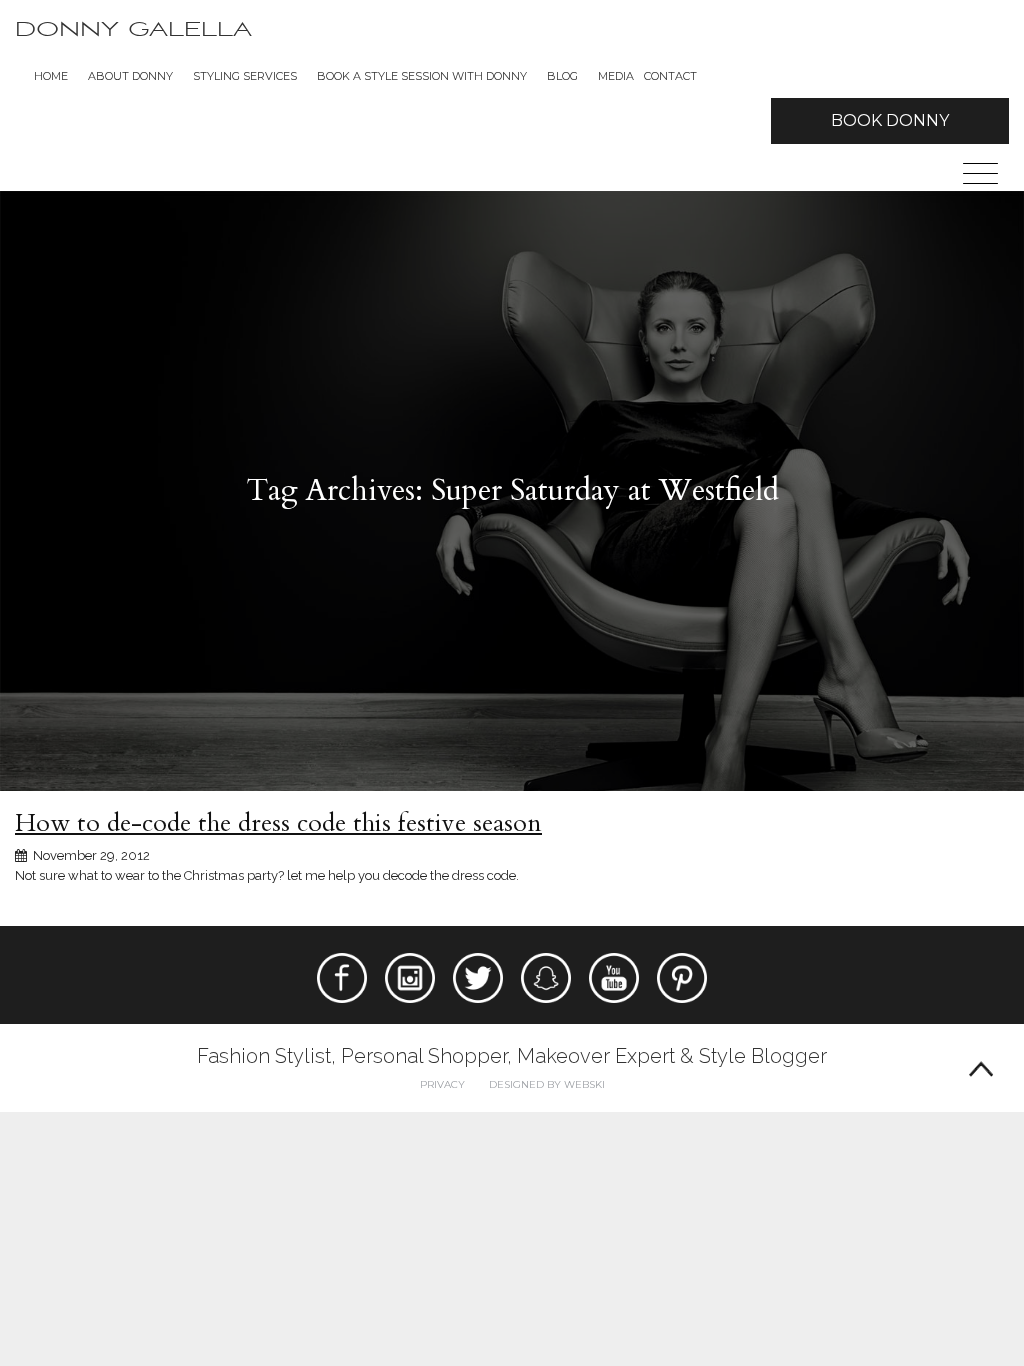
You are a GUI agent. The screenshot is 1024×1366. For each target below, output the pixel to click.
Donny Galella (133, 29)
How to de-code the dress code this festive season (278, 823)
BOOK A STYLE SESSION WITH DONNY (422, 76)
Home (51, 76)
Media (616, 76)
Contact (670, 76)
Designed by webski (547, 1084)
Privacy (442, 1084)
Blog (562, 76)
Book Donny (890, 120)
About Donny (130, 76)
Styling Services (245, 76)
